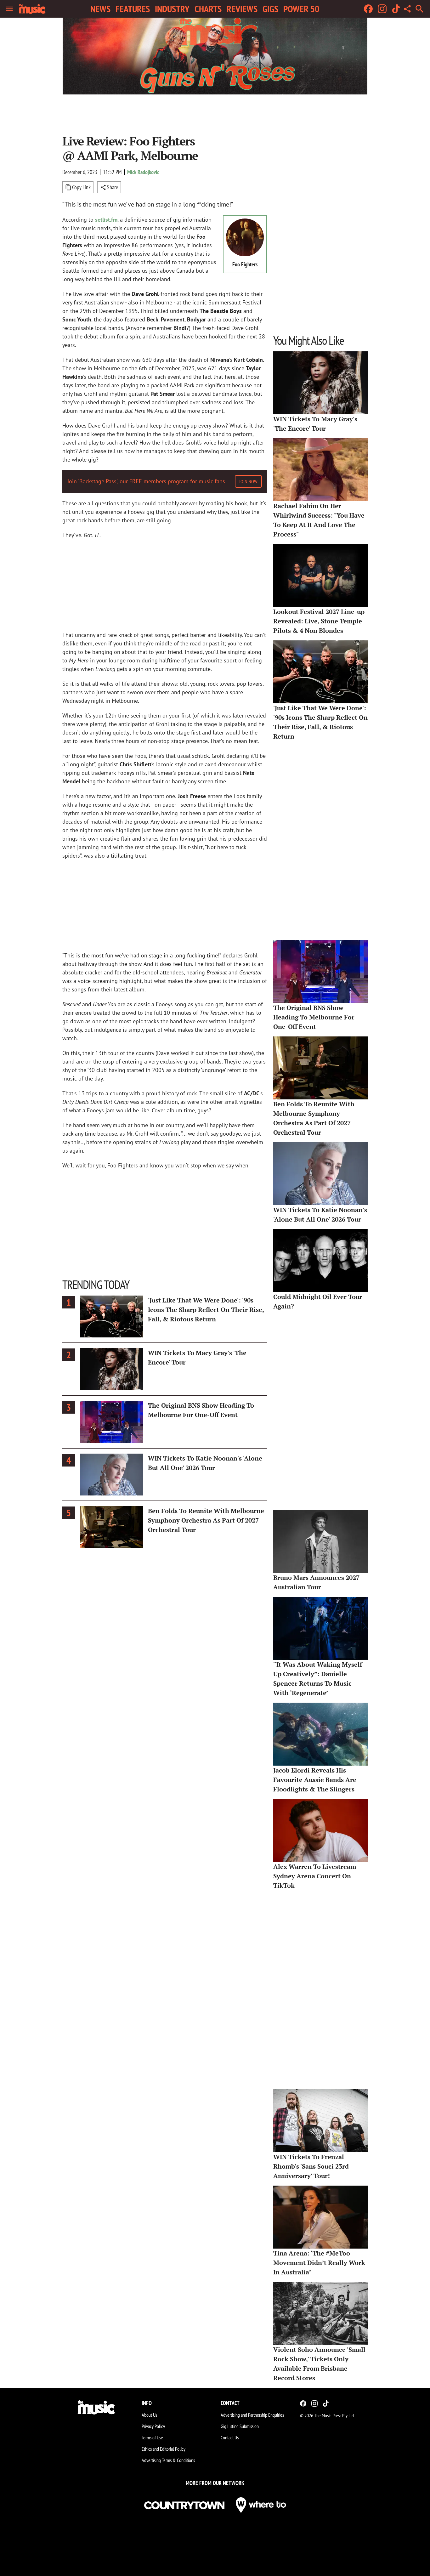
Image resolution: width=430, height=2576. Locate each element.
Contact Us (230, 2437)
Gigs (270, 9)
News (100, 9)
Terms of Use (152, 2437)
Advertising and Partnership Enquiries (252, 2415)
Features (133, 9)
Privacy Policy (153, 2426)
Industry (172, 9)
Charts (208, 9)
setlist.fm (106, 220)
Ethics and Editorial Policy (164, 2449)
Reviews (242, 9)
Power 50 (301, 9)
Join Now (248, 481)
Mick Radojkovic (143, 172)
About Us (149, 2415)
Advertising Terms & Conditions (168, 2460)
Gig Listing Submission (240, 2426)
